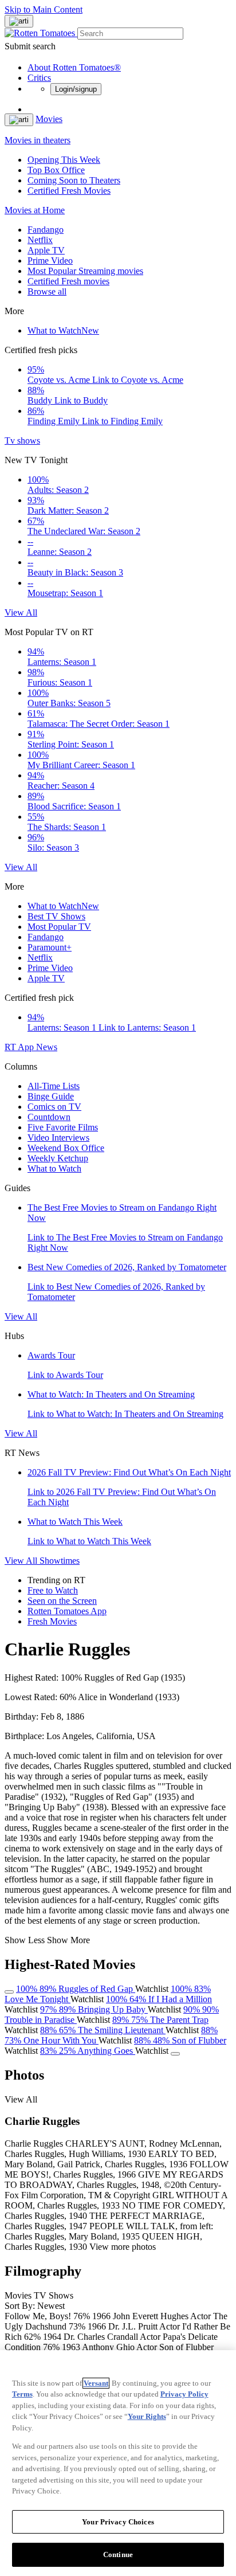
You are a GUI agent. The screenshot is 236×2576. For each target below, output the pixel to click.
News (47, 1047)
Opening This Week (64, 160)
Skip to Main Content (44, 9)
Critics (39, 78)
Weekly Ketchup (58, 1158)
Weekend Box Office (66, 1148)
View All (21, 612)
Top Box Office (56, 170)
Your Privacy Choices (118, 2522)
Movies (49, 119)
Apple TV (46, 250)
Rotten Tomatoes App (67, 1611)
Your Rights (147, 2416)
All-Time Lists (54, 1086)
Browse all (47, 291)
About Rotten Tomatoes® (74, 67)
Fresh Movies (52, 1621)
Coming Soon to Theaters (74, 180)
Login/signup (76, 89)
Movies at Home (35, 210)
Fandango (46, 230)
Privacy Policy (184, 2394)
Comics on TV (54, 1107)
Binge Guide (51, 1096)
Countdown (49, 1117)
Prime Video (50, 261)
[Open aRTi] (19, 21)
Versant (96, 2383)
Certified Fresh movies (68, 281)
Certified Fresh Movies (69, 191)
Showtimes (60, 1561)
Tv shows (22, 441)
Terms (22, 2394)
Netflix (40, 240)
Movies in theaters (38, 140)
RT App (20, 1047)
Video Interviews (58, 1138)
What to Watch (63, 330)
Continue (118, 2555)
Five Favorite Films (63, 1127)
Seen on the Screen (62, 1601)
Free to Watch (53, 1590)
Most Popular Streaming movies (85, 271)
